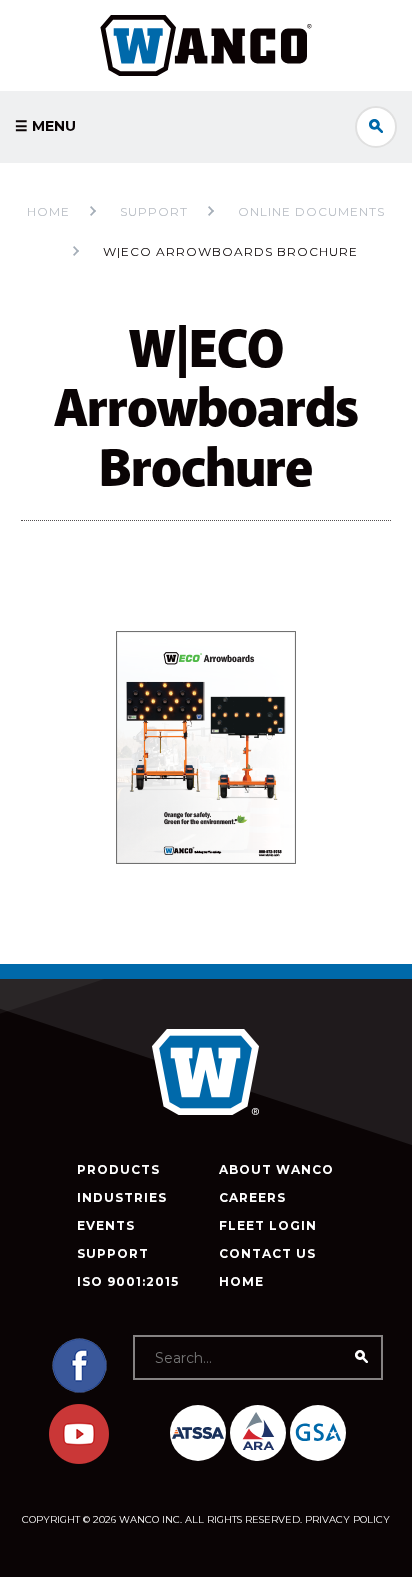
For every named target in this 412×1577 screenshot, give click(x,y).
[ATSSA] (198, 1433)
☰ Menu (45, 126)
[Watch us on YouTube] (79, 1459)
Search (376, 127)
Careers (252, 1197)
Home (48, 211)
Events (106, 1225)
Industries (122, 1197)
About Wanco (276, 1169)
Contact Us (267, 1253)
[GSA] (318, 1433)
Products (118, 1169)
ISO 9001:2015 (128, 1281)
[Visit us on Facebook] (79, 1390)
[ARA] (258, 1433)
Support (113, 1253)
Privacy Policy (347, 1519)
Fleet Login (268, 1225)
